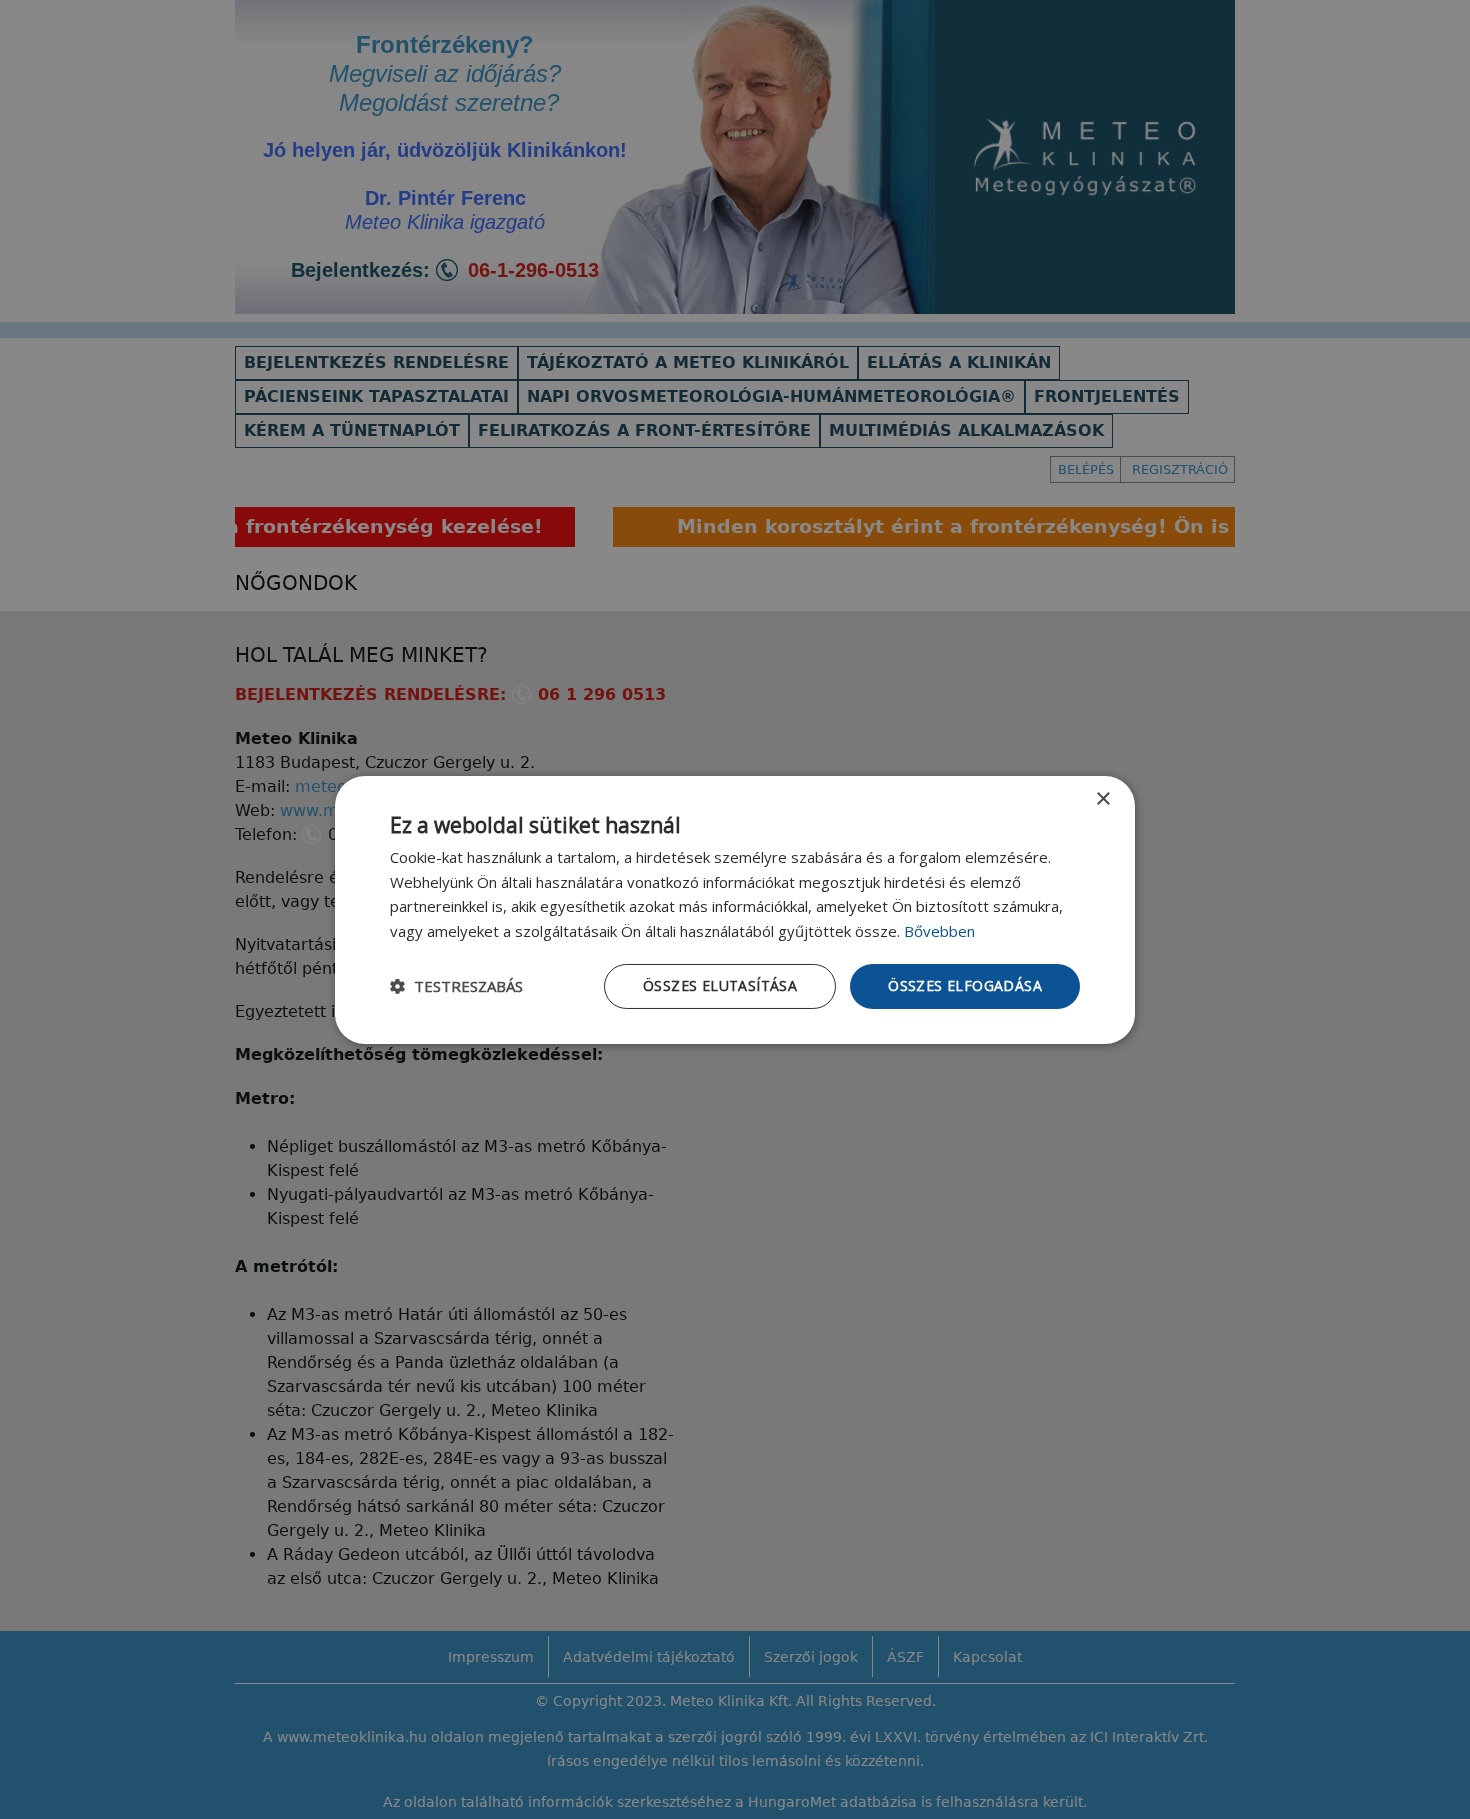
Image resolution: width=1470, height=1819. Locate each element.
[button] (456, 986)
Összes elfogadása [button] (965, 985)
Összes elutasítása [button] (720, 985)
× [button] (1102, 798)
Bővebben (939, 931)
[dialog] (735, 909)
